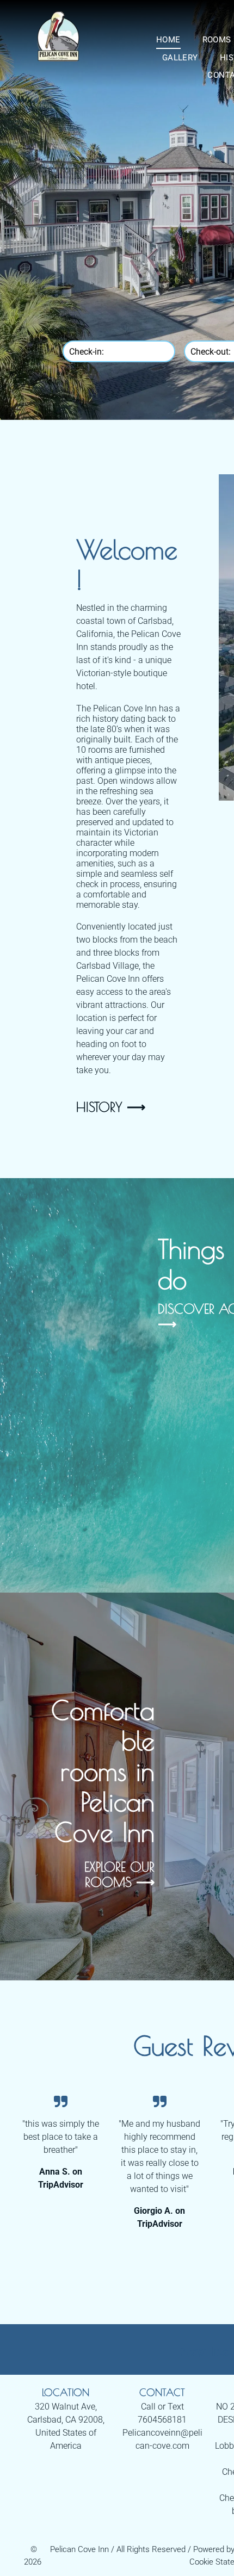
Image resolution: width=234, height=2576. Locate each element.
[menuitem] (168, 40)
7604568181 (162, 2420)
